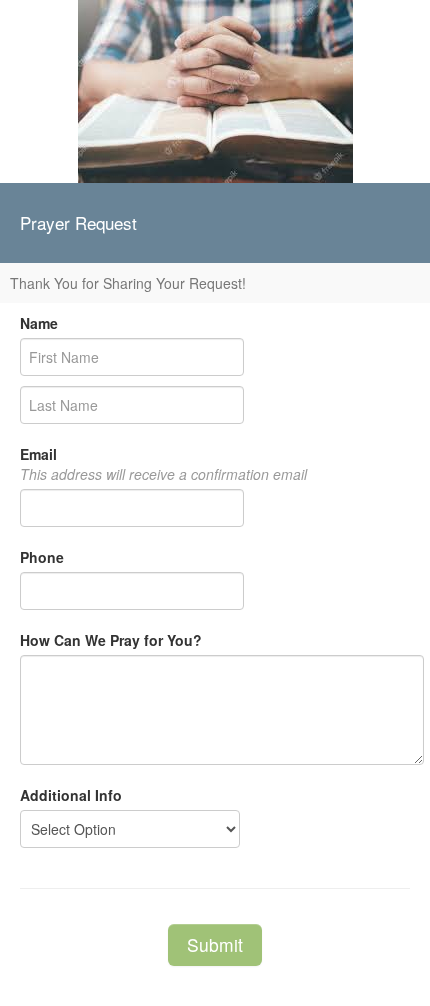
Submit (215, 944)
